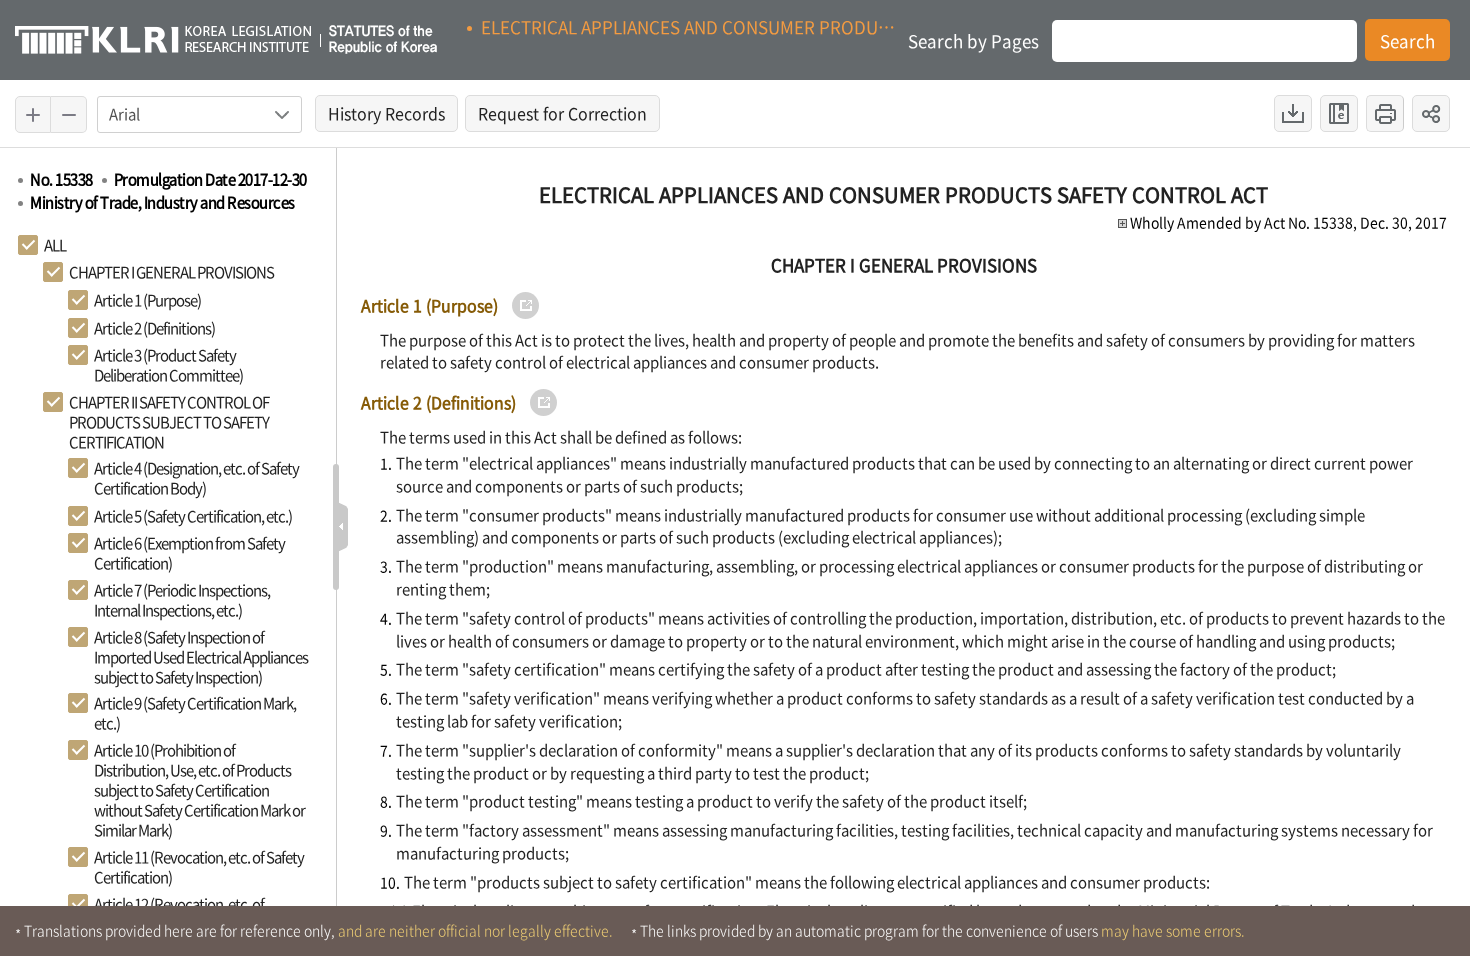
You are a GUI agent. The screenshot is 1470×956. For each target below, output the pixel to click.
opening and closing (342, 527)
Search (1407, 40)
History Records (393, 116)
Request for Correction (569, 116)
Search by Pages (973, 40)
